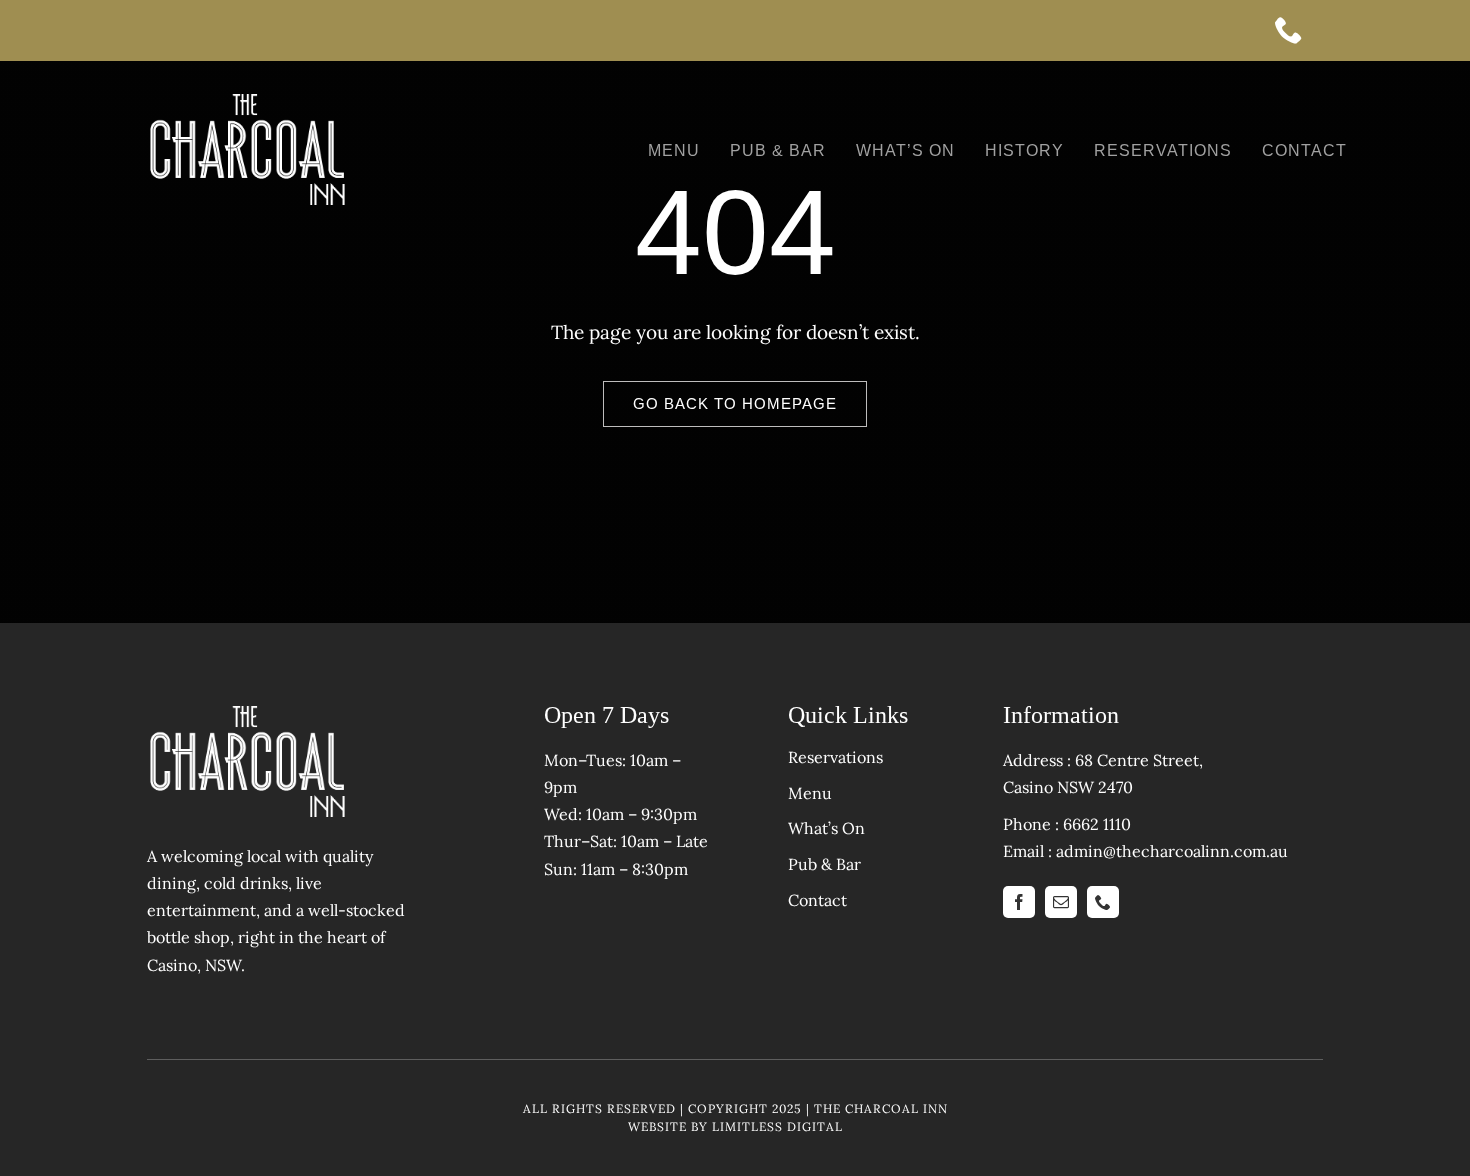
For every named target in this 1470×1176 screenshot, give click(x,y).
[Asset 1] (247, 100)
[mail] (1061, 902)
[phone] (1299, 30)
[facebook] (1019, 902)
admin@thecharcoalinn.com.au (1172, 851)
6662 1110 (1097, 824)
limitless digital (777, 1126)
